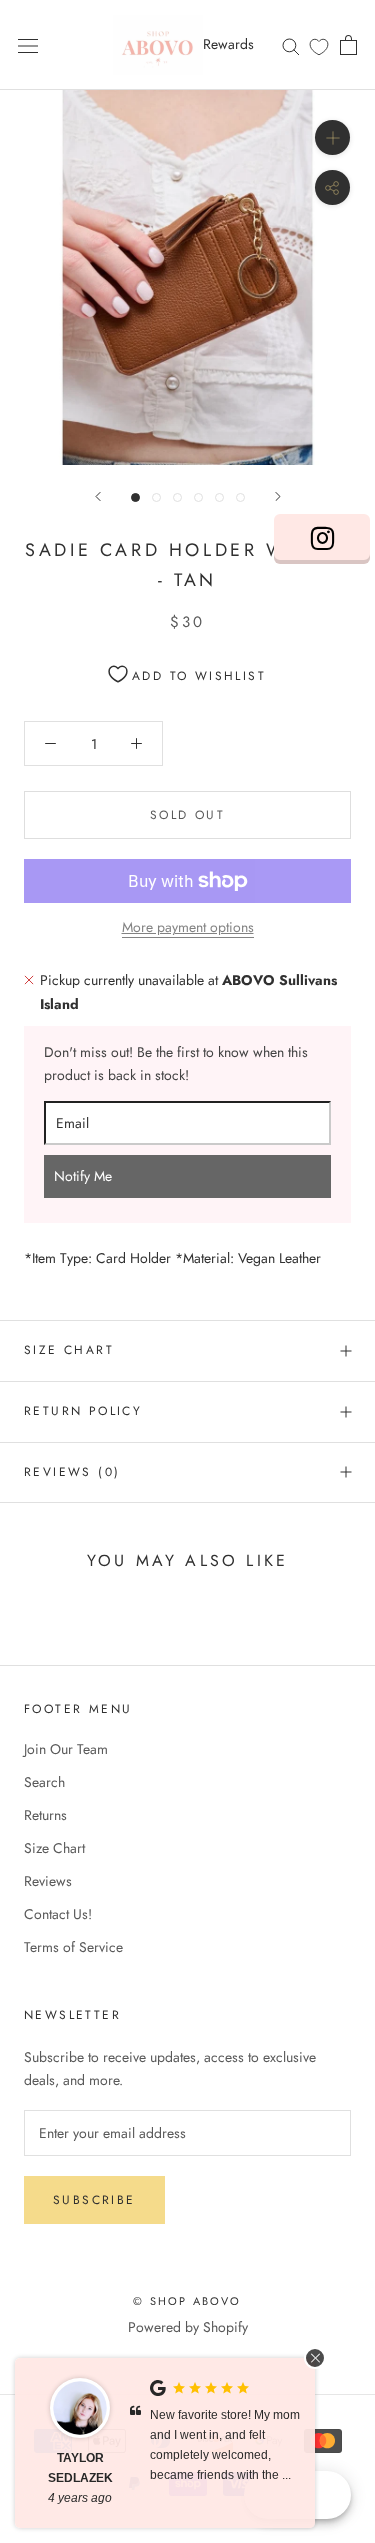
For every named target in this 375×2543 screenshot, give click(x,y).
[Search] (291, 44)
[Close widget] (315, 2358)
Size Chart (69, 1350)
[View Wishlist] (319, 46)
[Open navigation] (28, 45)
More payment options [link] (188, 927)
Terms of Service (73, 1947)
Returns (45, 1815)
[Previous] (98, 496)
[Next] (278, 496)
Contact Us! (58, 1914)
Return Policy (83, 1411)
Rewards (228, 44)
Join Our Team (66, 1749)
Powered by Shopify (188, 2327)
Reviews (48, 1881)
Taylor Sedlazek (80, 2468)
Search (44, 1782)
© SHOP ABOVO (187, 2301)
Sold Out (187, 815)
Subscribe (94, 2200)
